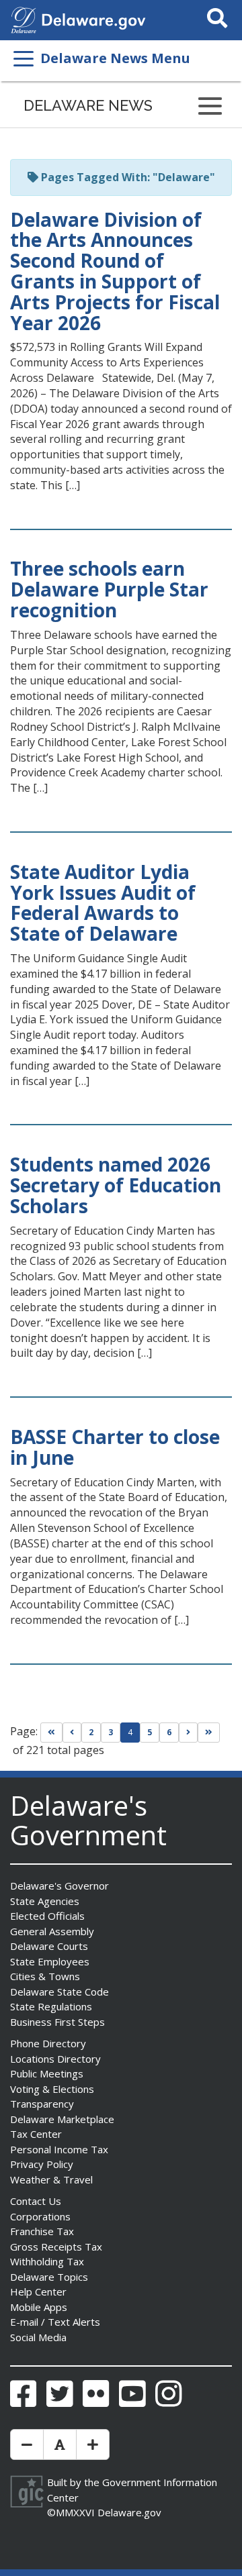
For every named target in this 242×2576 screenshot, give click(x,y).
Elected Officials (47, 1916)
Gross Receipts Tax (56, 2247)
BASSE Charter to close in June (115, 1447)
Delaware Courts (49, 1946)
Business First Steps (57, 2022)
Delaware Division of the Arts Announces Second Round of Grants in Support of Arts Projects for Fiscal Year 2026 (115, 271)
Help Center (38, 2291)
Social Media (38, 2337)
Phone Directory (48, 2043)
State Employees (50, 1961)
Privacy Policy (42, 2164)
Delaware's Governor (59, 1886)
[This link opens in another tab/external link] (24, 19)
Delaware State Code (59, 1992)
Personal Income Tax (59, 2149)
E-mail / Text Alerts (55, 2322)
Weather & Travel (51, 2179)
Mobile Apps (39, 2307)
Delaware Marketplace (62, 2119)
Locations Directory (55, 2059)
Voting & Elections (52, 2089)
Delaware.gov (129, 2512)
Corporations (40, 2216)
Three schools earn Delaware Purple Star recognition (109, 589)
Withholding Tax (47, 2261)
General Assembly (52, 1931)
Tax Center (36, 2134)
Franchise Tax (42, 2231)
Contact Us (36, 2201)
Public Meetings (47, 2073)
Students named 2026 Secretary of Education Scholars (116, 1185)
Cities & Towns (45, 1976)
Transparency (42, 2104)
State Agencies (45, 1901)
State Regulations (51, 2006)
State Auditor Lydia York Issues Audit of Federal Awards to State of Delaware (103, 903)
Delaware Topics (49, 2277)
